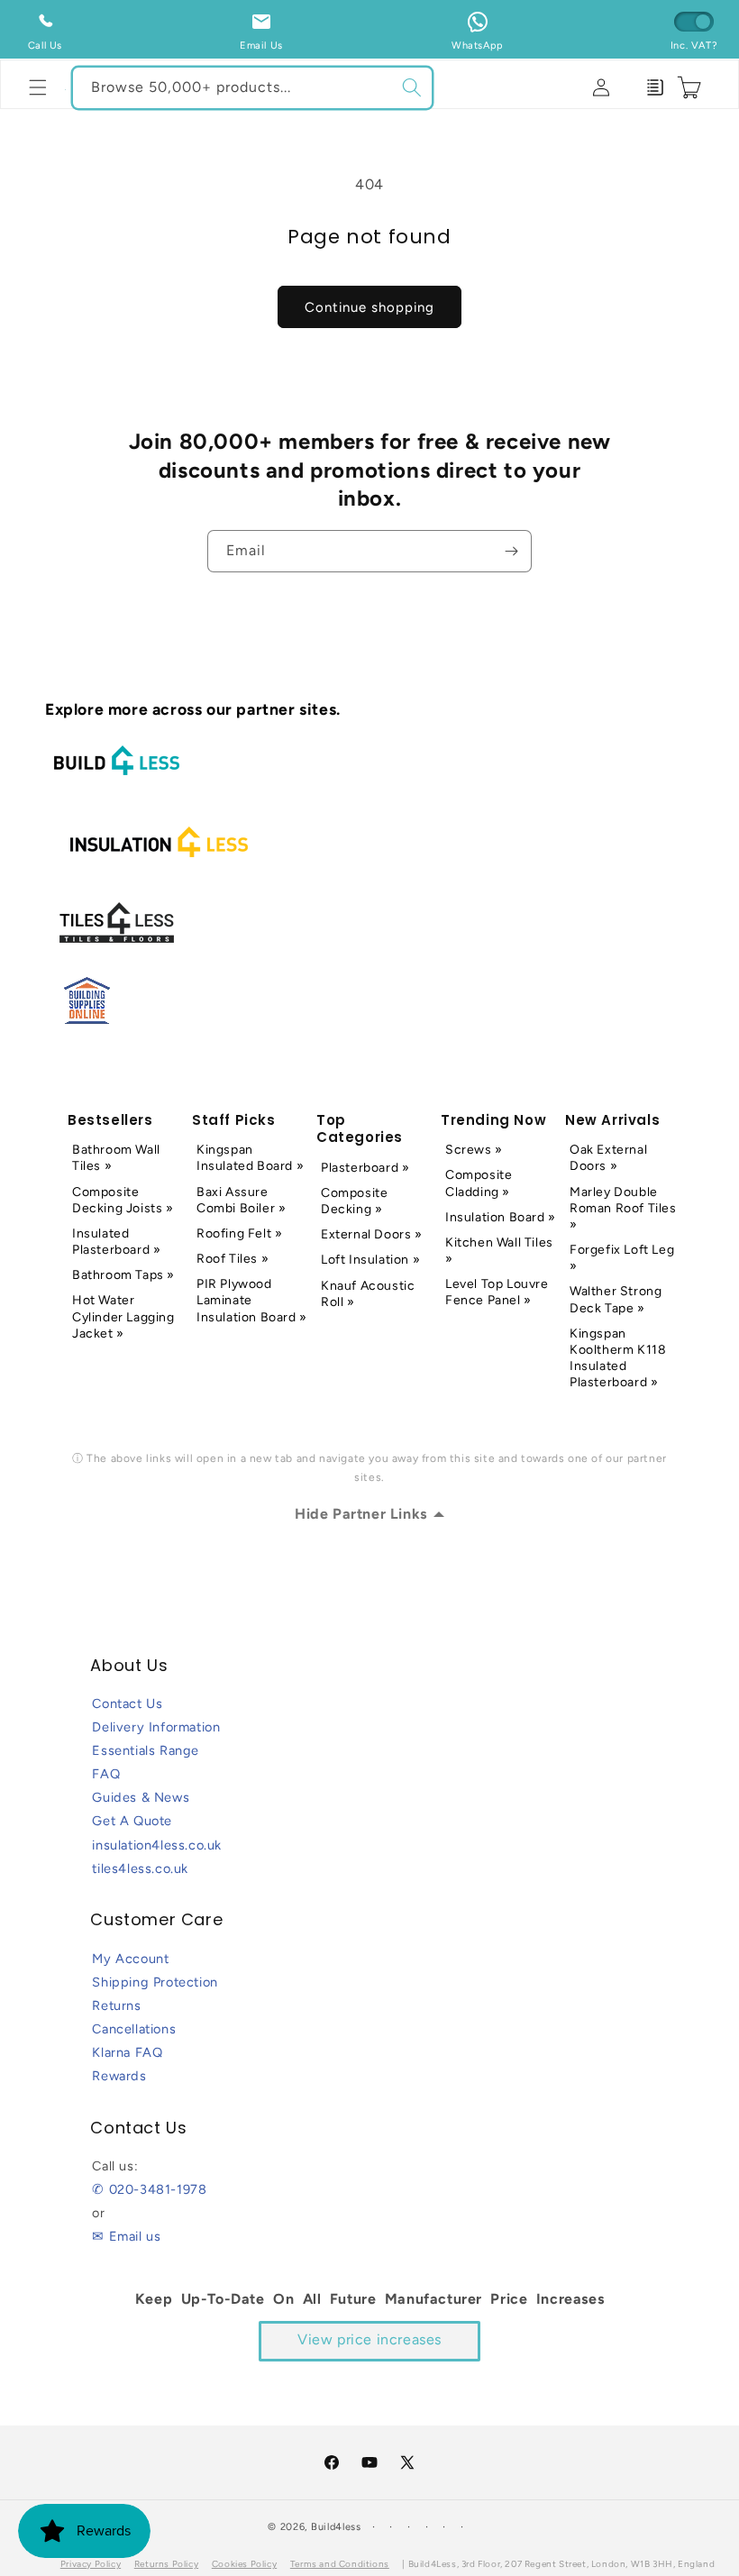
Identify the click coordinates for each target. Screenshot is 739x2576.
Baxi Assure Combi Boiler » (241, 1200)
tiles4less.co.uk (140, 1868)
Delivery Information (156, 1727)
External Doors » (372, 1234)
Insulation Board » (501, 1217)
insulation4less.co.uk (157, 1845)
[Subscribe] (511, 551)
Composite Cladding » (479, 1183)
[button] (38, 87)
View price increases (369, 2339)
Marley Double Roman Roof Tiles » (623, 1208)
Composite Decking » (354, 1201)
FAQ (106, 1774)
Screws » (474, 1150)
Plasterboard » (365, 1168)
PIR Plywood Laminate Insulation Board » (252, 1300)
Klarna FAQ (127, 2052)
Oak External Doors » (608, 1158)
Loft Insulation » (370, 1260)
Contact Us (127, 1704)
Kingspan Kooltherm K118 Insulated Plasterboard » (618, 1358)
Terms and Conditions (340, 2564)
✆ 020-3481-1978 (149, 2189)
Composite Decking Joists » (123, 1200)
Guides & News (141, 1797)
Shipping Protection (155, 1982)
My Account (130, 1959)
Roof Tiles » (233, 1259)
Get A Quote (132, 1821)
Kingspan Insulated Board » (250, 1158)
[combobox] (252, 88)
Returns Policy (166, 2564)
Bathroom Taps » (123, 1275)
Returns (116, 2005)
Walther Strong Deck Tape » (616, 1299)
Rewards (119, 2076)
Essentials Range (146, 1750)
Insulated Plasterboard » (116, 1242)
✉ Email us (126, 2236)
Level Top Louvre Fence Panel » (497, 1292)
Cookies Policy (244, 2564)
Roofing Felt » (239, 1233)
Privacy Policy (91, 2564)
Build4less (336, 2527)
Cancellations (134, 2029)
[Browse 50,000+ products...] (412, 87)
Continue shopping (369, 307)
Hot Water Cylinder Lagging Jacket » (123, 1316)
